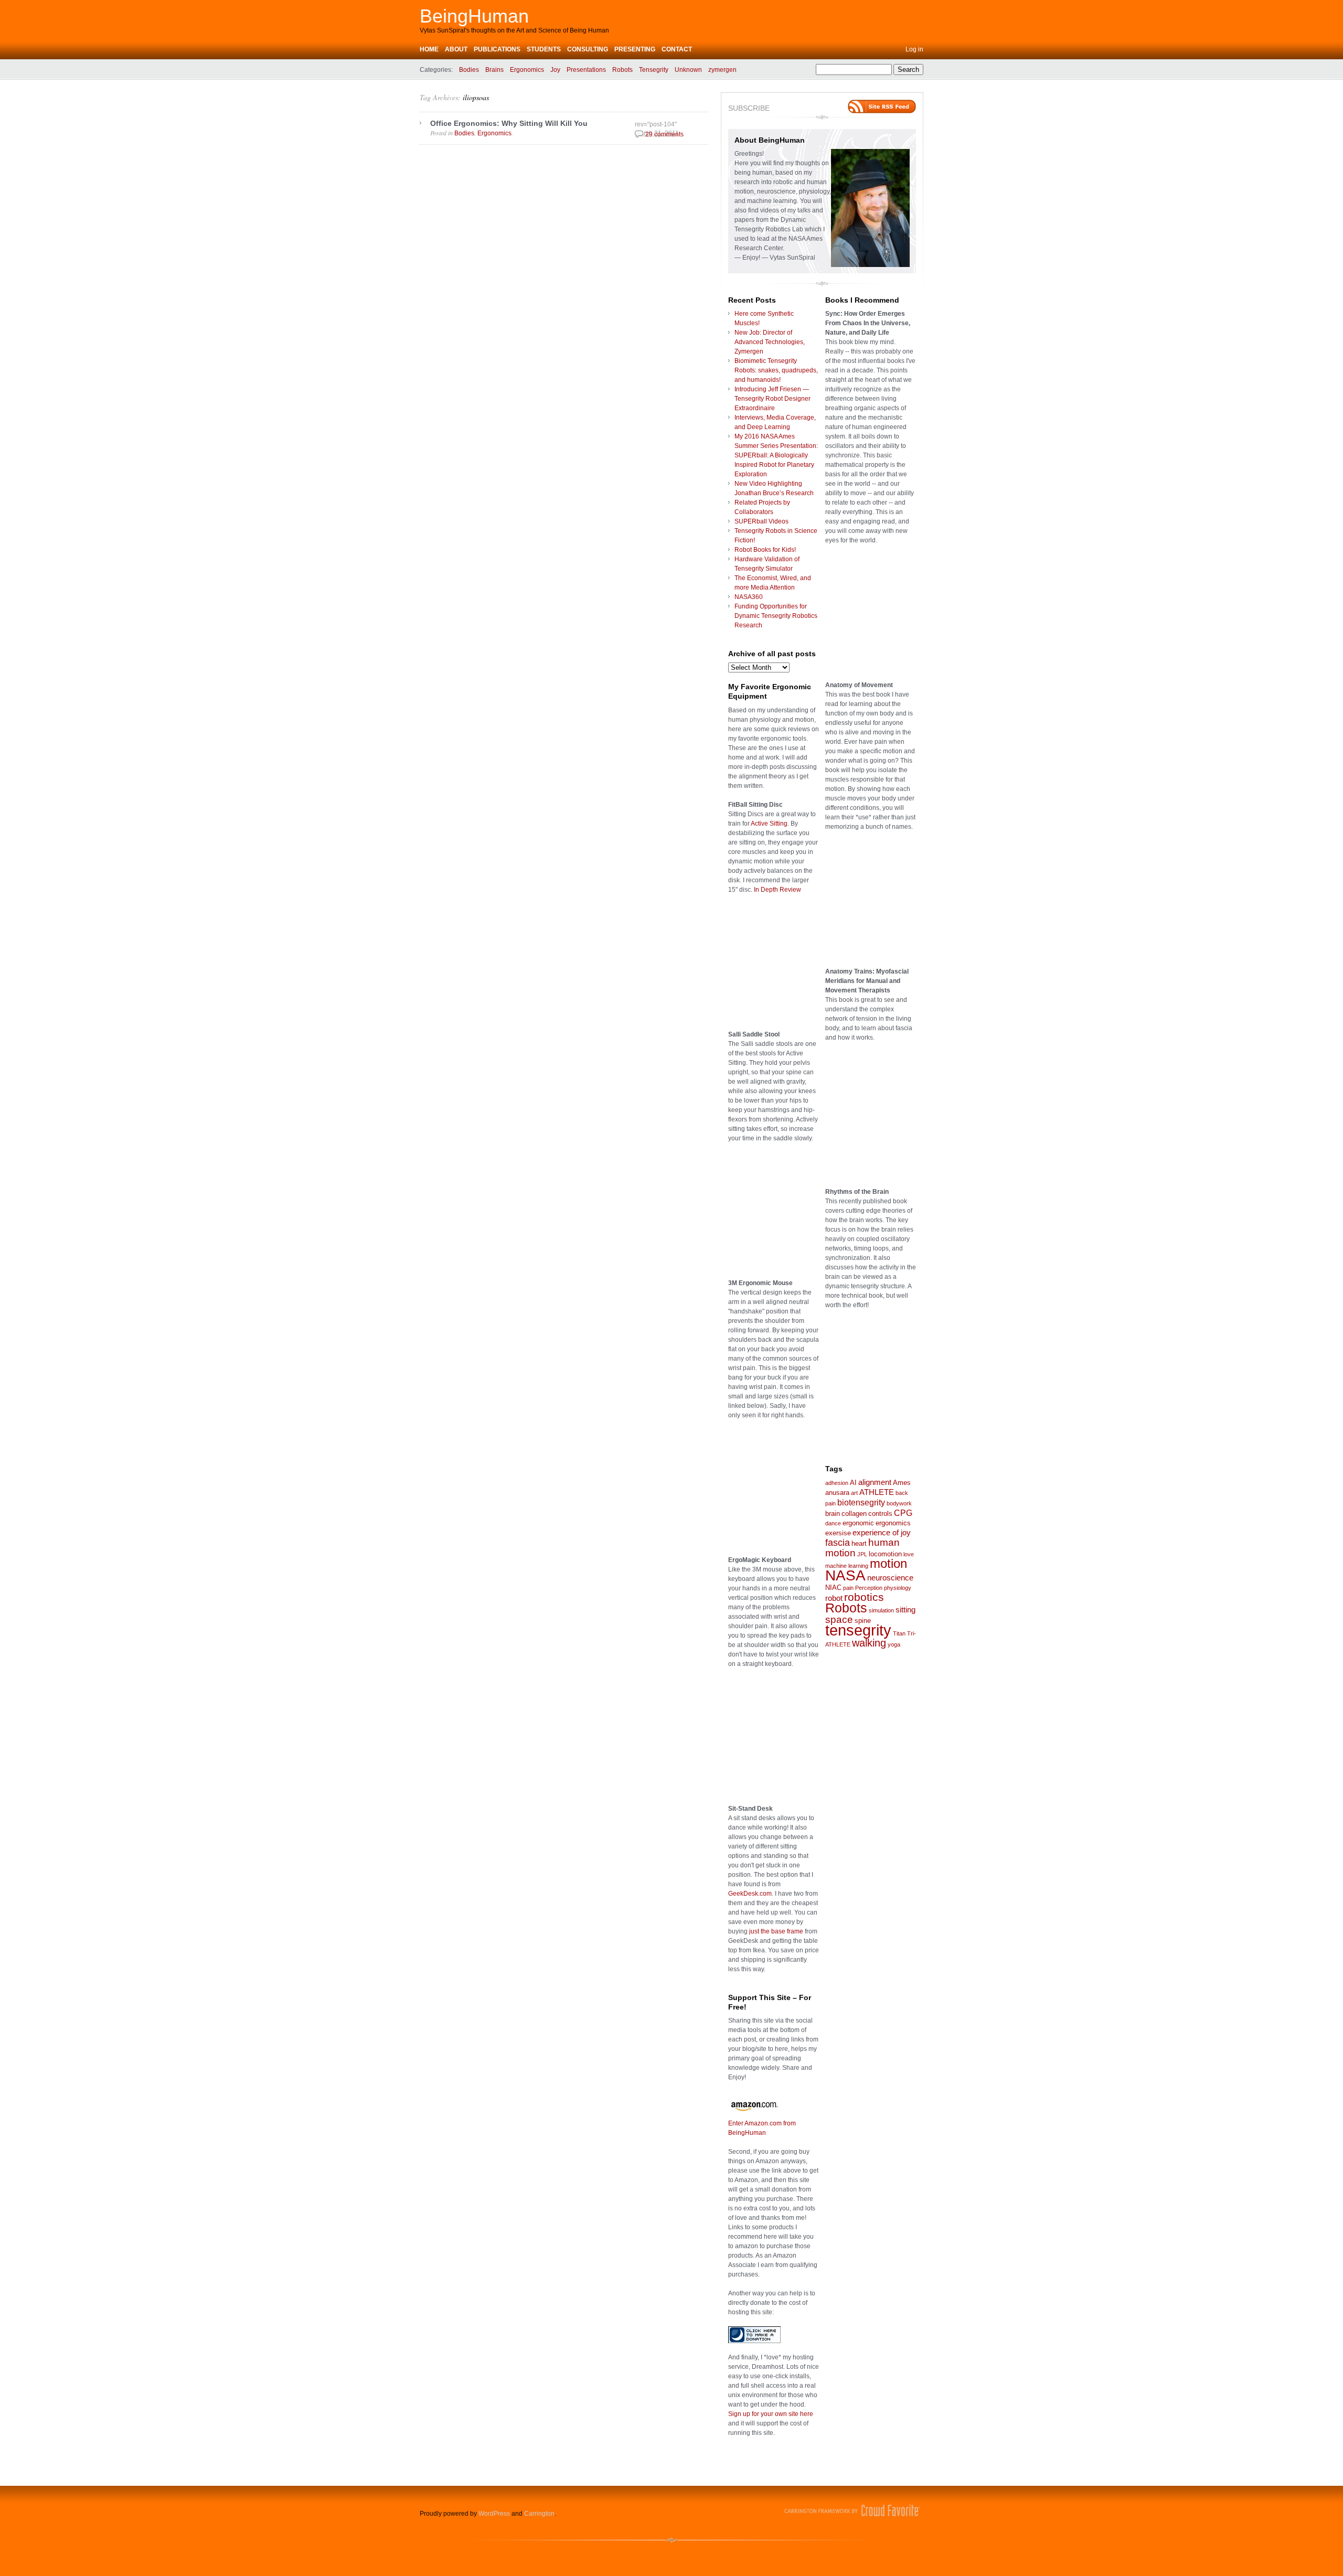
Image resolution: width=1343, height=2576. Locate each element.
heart (859, 1543)
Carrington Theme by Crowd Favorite (852, 2510)
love (909, 1554)
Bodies (469, 70)
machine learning (847, 1566)
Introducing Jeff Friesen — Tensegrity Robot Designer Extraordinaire (772, 399)
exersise (838, 1533)
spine (863, 1621)
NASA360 (749, 597)
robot (834, 1598)
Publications (497, 49)
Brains (494, 70)
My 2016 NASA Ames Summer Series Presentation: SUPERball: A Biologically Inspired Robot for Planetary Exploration (776, 455)
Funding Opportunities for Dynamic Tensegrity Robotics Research (776, 616)
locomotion (885, 1554)
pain (848, 1588)
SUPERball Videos (761, 521)
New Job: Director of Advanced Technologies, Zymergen (770, 342)
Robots (622, 70)
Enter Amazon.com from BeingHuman (762, 2128)
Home (429, 49)
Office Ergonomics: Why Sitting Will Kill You (509, 123)
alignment (875, 1482)
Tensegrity (654, 70)
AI (853, 1483)
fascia (838, 1543)
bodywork (899, 1503)
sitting (905, 1610)
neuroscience (890, 1578)
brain (833, 1514)
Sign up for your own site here (771, 2414)
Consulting (588, 49)
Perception (869, 1588)
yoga (894, 1644)
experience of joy (882, 1533)
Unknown (688, 70)
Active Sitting (769, 824)
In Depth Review (777, 890)
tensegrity (858, 1630)
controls (880, 1514)
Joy (555, 70)
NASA (845, 1575)
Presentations (586, 70)
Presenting (635, 49)
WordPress (494, 2514)
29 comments (664, 134)
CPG (903, 1513)
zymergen (722, 70)
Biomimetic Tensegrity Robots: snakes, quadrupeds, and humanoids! (776, 370)
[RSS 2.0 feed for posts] (882, 106)
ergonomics (893, 1523)
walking (869, 1643)
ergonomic (858, 1523)
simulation (881, 1610)
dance (833, 1523)
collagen (854, 1514)
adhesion (837, 1483)
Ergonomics (527, 70)
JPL (862, 1554)
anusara (837, 1493)
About (456, 49)
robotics (864, 1597)
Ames (902, 1483)
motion (888, 1564)
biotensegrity (861, 1502)
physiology (898, 1588)
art (854, 1493)
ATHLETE (877, 1492)
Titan (899, 1633)
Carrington (539, 2514)
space (839, 1620)
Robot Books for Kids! (765, 550)
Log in (914, 49)
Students (544, 49)
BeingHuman (474, 16)
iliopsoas (476, 97)
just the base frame (776, 1931)
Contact (677, 49)
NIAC (833, 1588)
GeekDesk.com (750, 1894)
